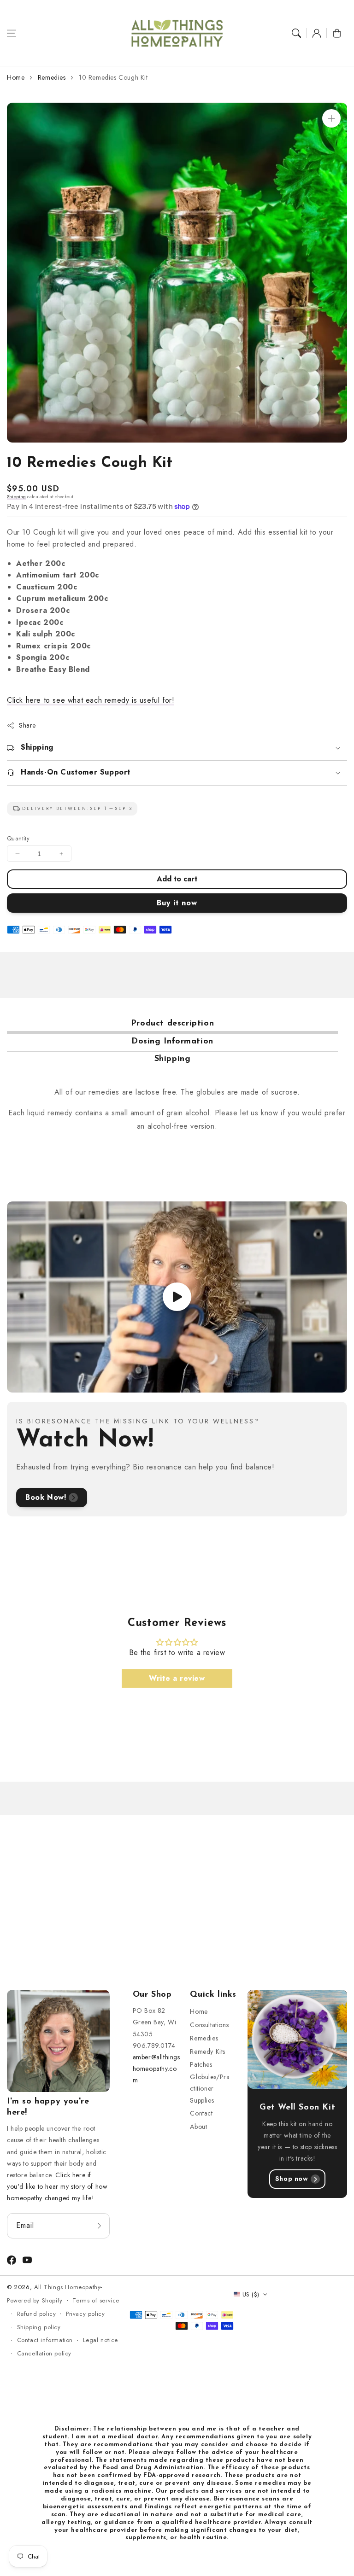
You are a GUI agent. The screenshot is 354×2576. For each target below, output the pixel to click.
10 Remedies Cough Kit (113, 77)
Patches (201, 2064)
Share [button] (27, 725)
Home (16, 77)
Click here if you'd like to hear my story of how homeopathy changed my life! (57, 2186)
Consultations (209, 2025)
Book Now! (46, 1497)
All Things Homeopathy (68, 2287)
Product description (172, 1024)
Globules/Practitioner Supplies (210, 2088)
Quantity (18, 838)
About (198, 2127)
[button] (12, 33)
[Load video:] (177, 1297)
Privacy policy (85, 2314)
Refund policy (37, 2314)
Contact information (45, 2340)
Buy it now (177, 903)
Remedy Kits (208, 2051)
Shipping (16, 497)
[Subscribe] (100, 2226)
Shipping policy (39, 2327)
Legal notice (100, 2340)
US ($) (251, 2294)
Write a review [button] (177, 1678)
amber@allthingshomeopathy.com (156, 2069)
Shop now (292, 2179)
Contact (201, 2113)
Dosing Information (172, 1042)
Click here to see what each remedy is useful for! (91, 700)
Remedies (52, 77)
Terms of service (96, 2300)
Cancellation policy (44, 2353)
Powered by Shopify (35, 2300)
